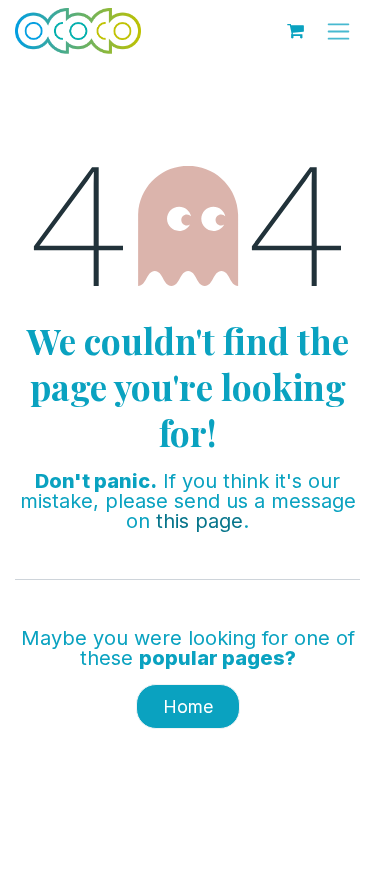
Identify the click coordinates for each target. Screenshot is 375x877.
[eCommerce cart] (295, 31)
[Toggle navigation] (338, 31)
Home (188, 706)
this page (199, 521)
